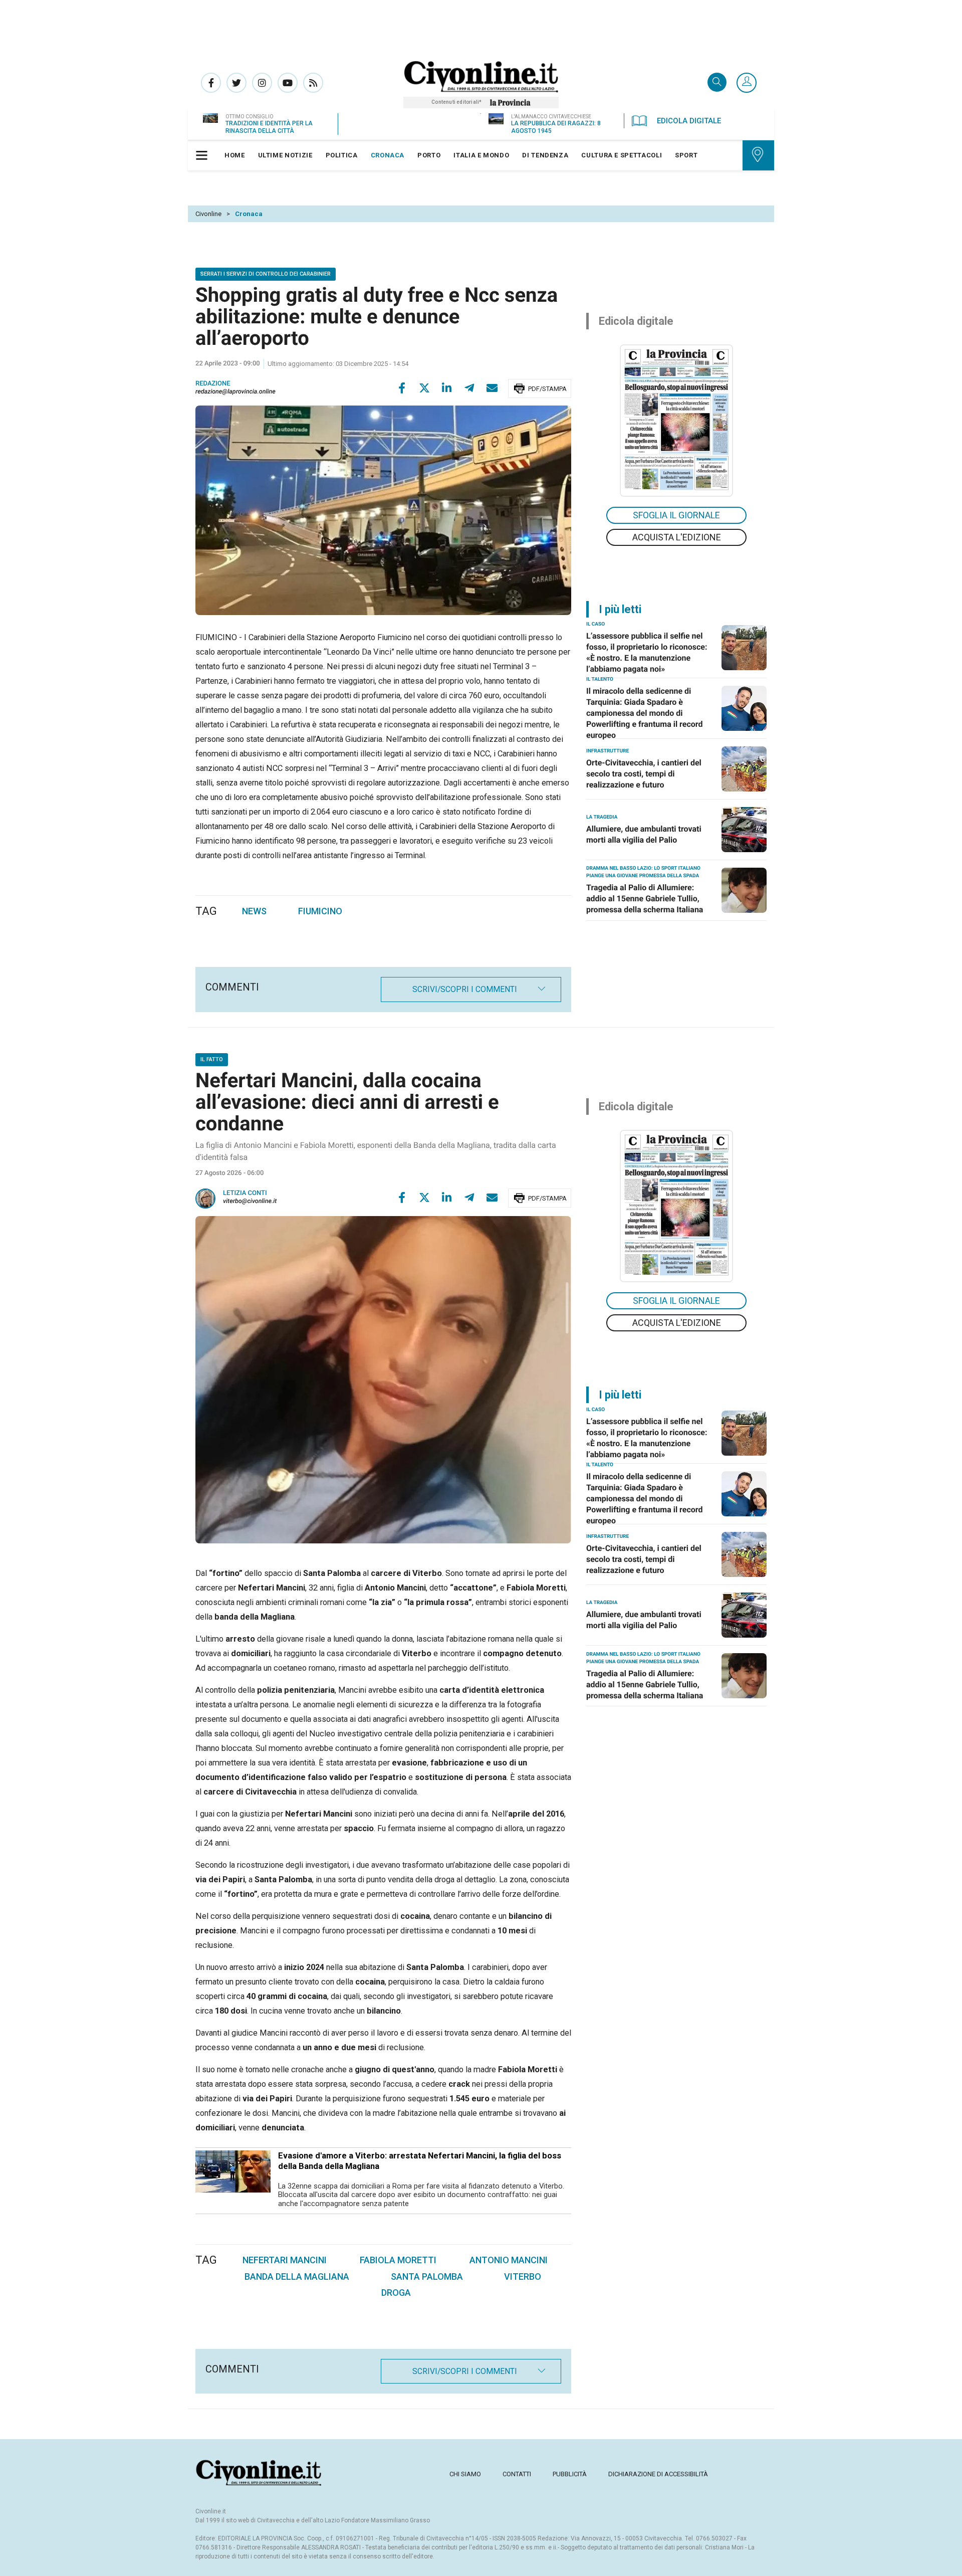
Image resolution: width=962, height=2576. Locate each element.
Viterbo (523, 2276)
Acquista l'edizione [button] (677, 537)
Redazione (213, 384)
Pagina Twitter (236, 83)
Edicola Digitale (689, 121)
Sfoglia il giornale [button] (676, 515)
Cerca (717, 83)
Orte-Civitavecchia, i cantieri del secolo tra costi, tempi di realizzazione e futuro (644, 774)
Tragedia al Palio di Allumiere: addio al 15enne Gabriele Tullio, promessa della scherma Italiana (645, 899)
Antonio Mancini (509, 2260)
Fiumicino (320, 911)
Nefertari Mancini (285, 2260)
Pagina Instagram (262, 83)
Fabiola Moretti (398, 2260)
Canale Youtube (288, 83)
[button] (747, 83)
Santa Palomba (427, 2276)
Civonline (208, 214)
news (254, 911)
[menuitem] (235, 155)
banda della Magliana (297, 2276)
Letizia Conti (245, 1193)
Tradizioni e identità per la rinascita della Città (269, 127)
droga (396, 2293)
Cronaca (249, 214)
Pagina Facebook (211, 83)
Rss (313, 83)
